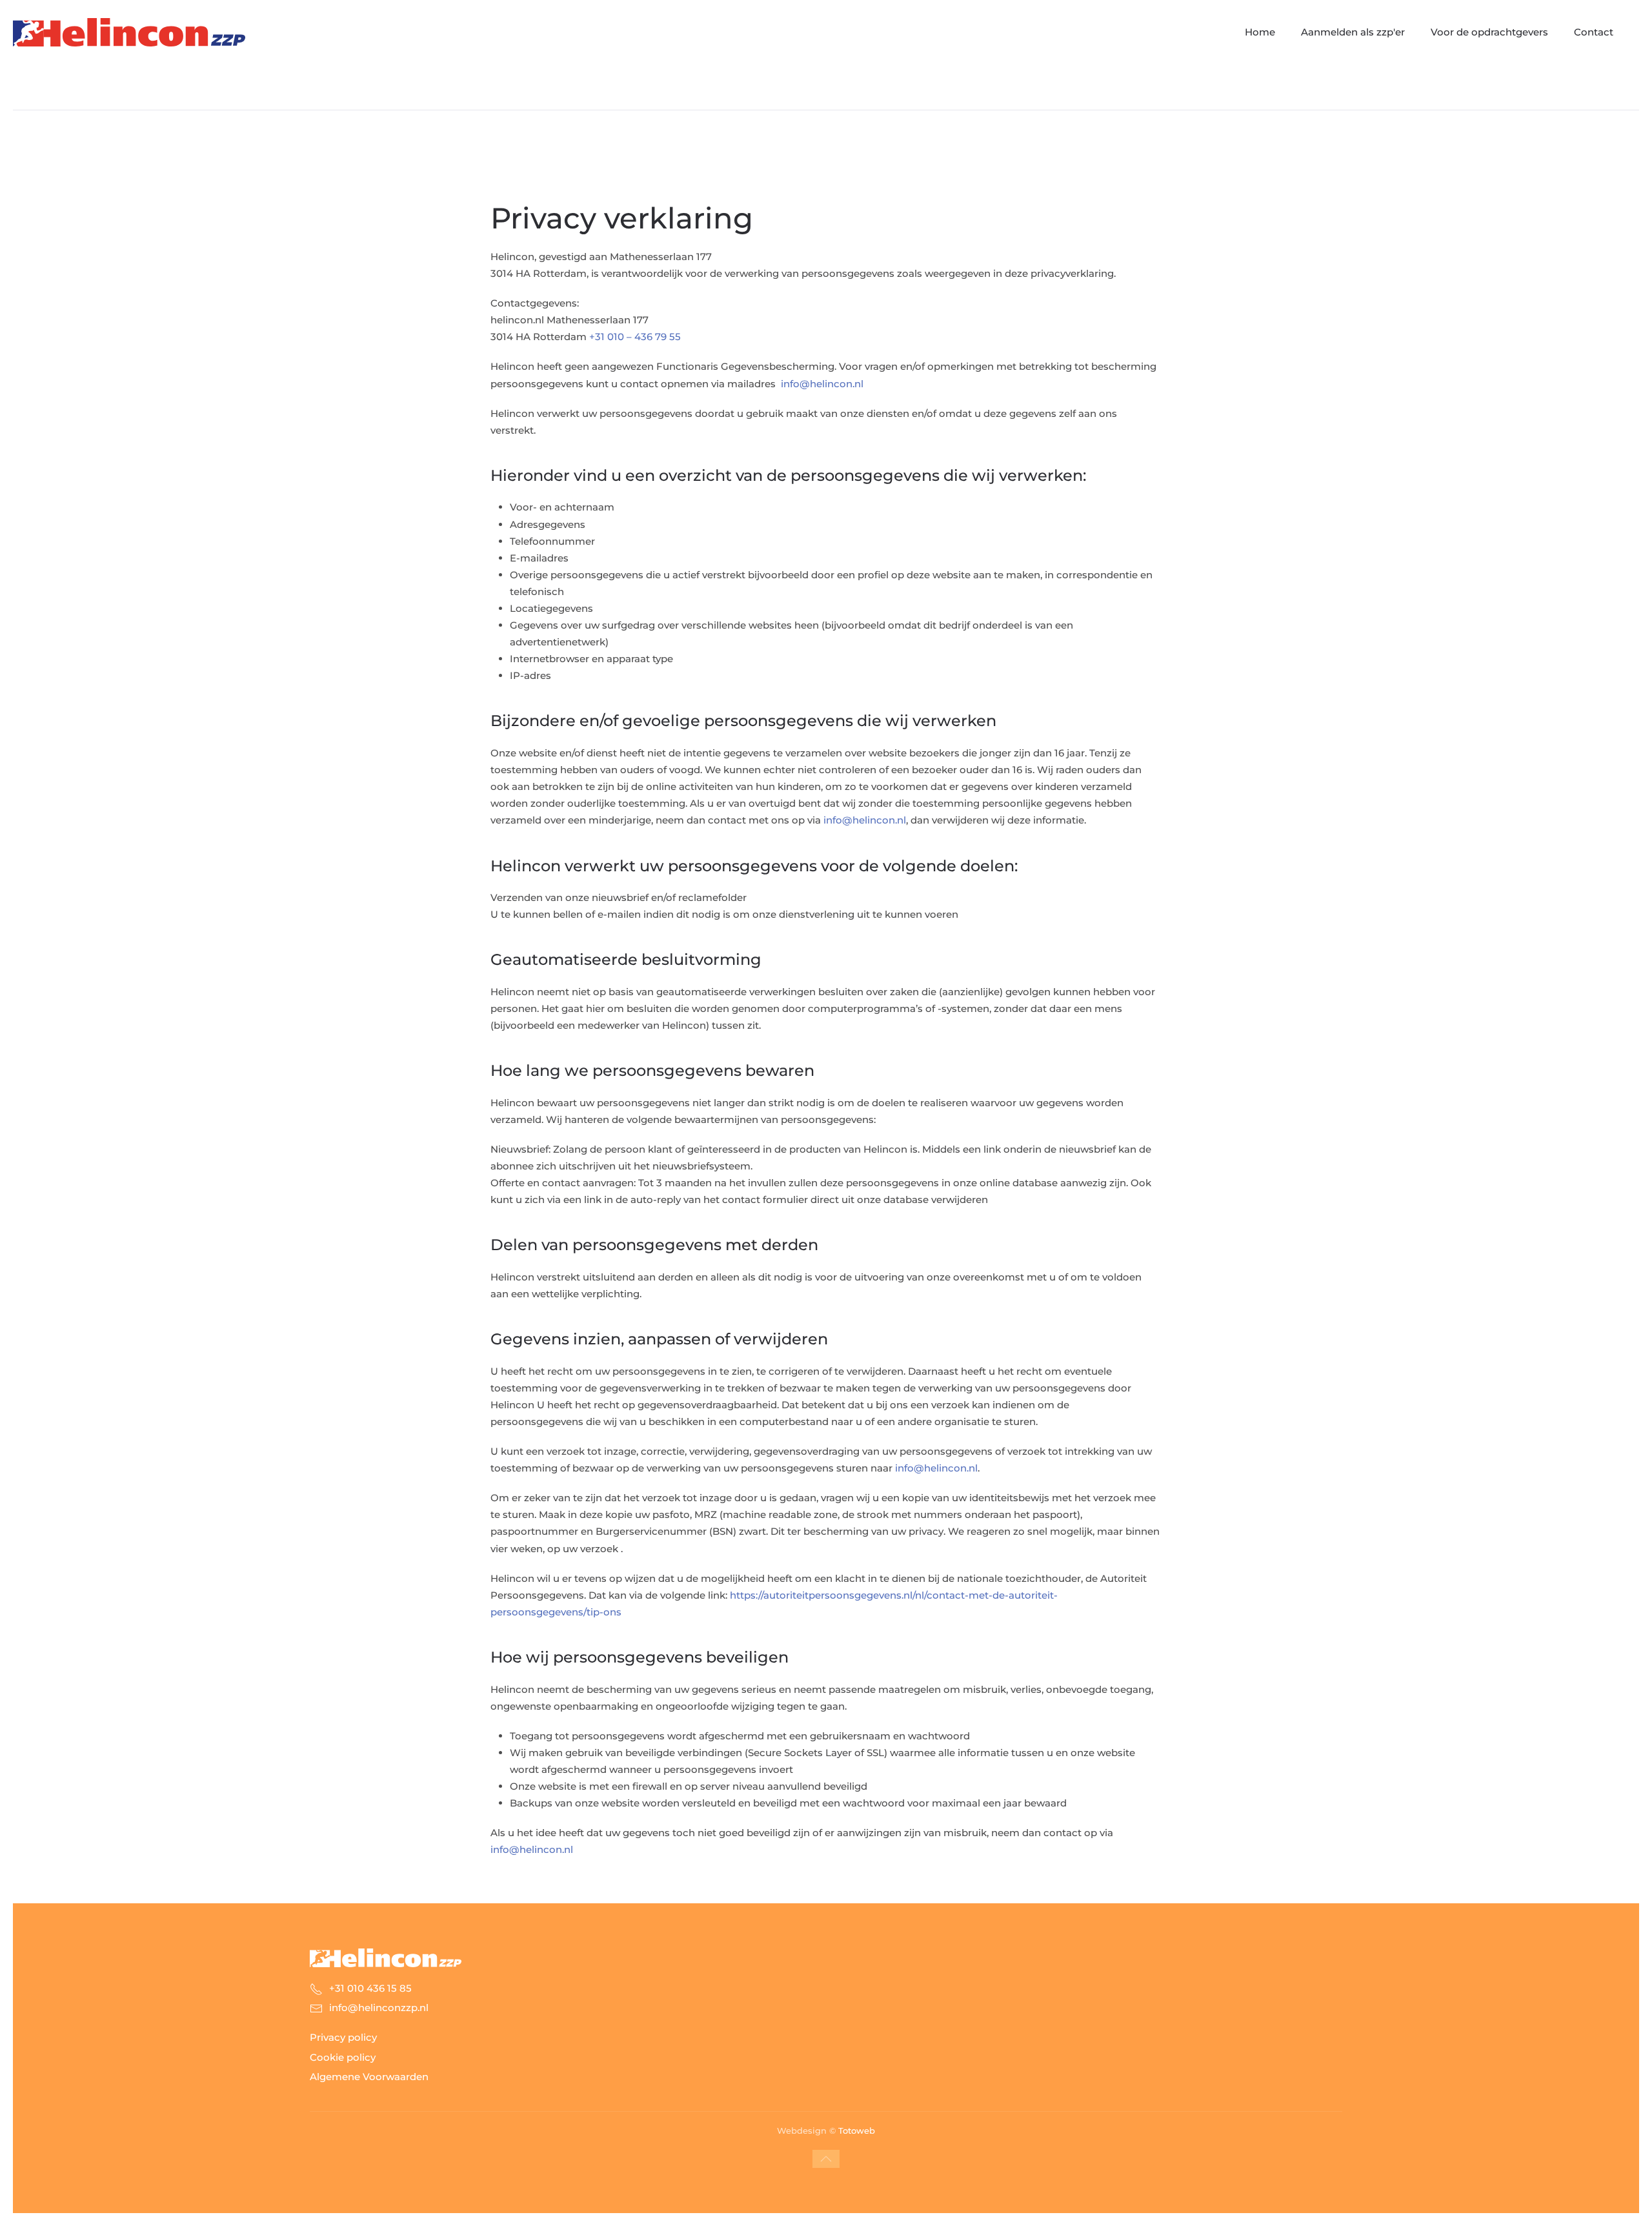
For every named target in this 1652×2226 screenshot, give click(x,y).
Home (1260, 32)
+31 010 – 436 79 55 (635, 337)
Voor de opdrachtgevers (1489, 32)
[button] (826, 2159)
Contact (1594, 32)
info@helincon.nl (822, 384)
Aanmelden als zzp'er (1353, 32)
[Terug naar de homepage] (129, 32)
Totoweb (857, 2130)
